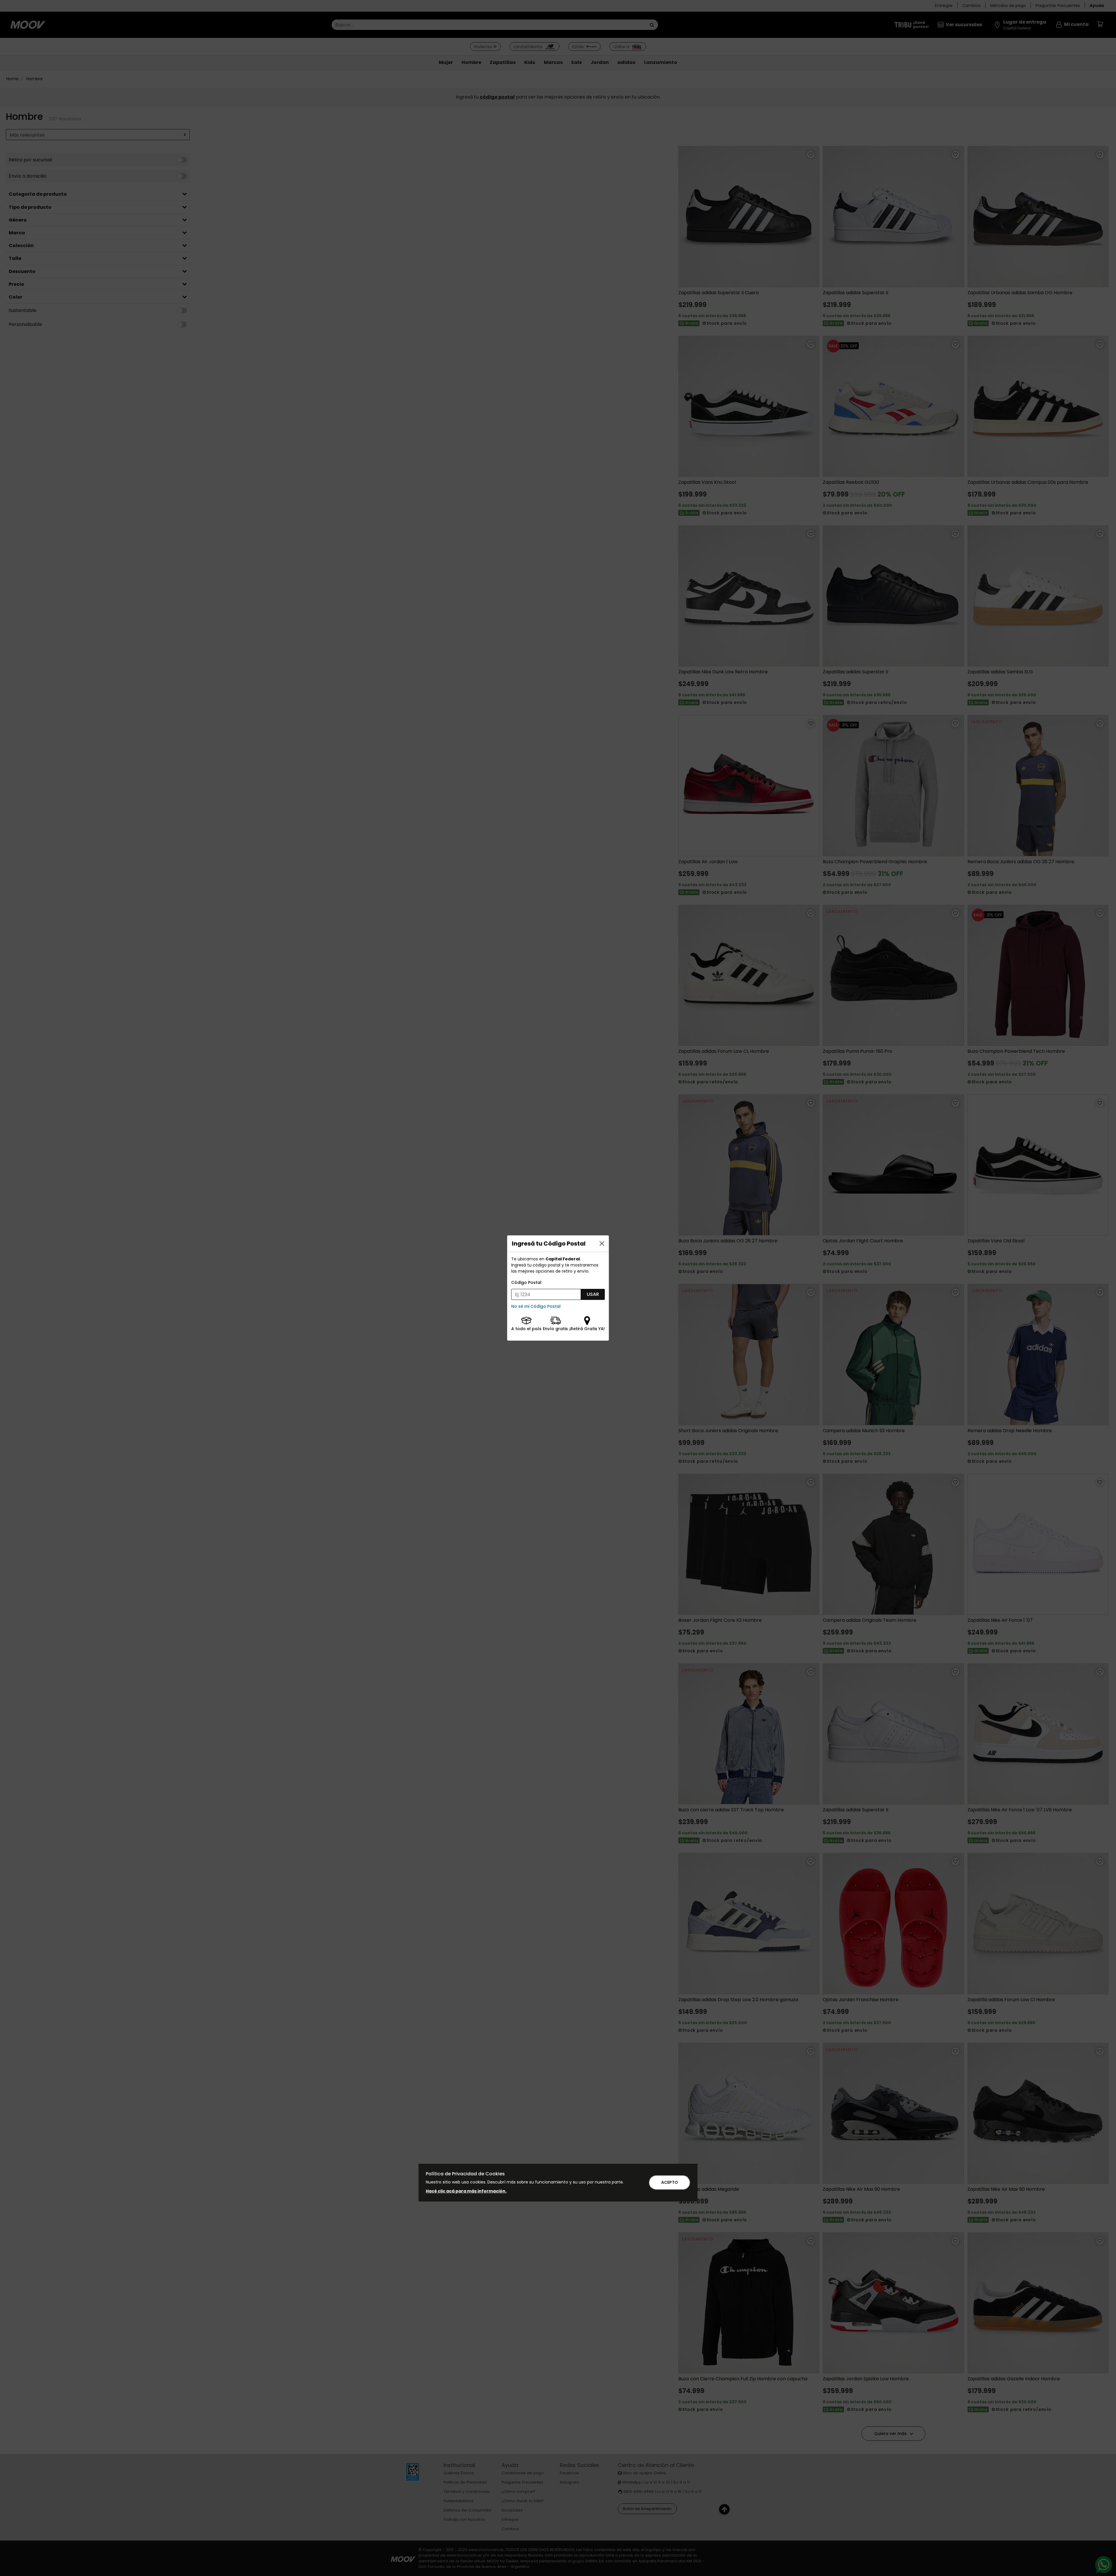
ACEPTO (670, 2182)
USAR (593, 1294)
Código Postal (526, 1282)
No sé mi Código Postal (536, 1306)
